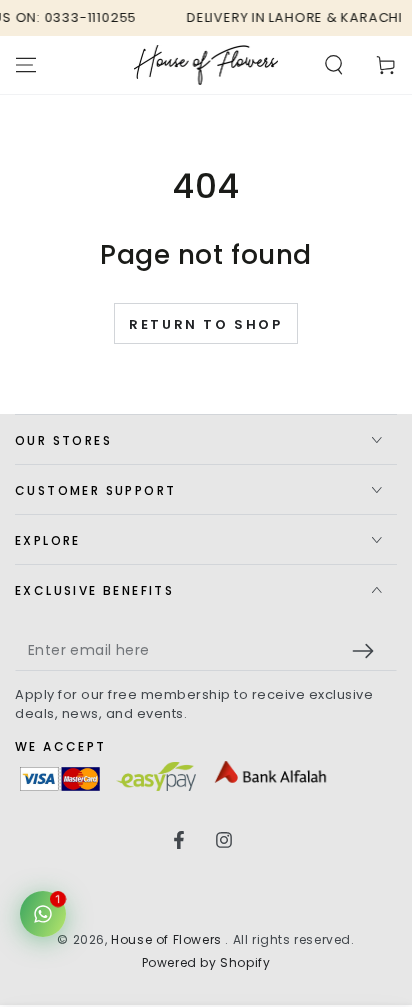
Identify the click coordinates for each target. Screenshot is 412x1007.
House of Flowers (168, 939)
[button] (334, 65)
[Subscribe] (368, 651)
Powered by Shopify (206, 963)
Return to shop (205, 324)
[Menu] (26, 65)
